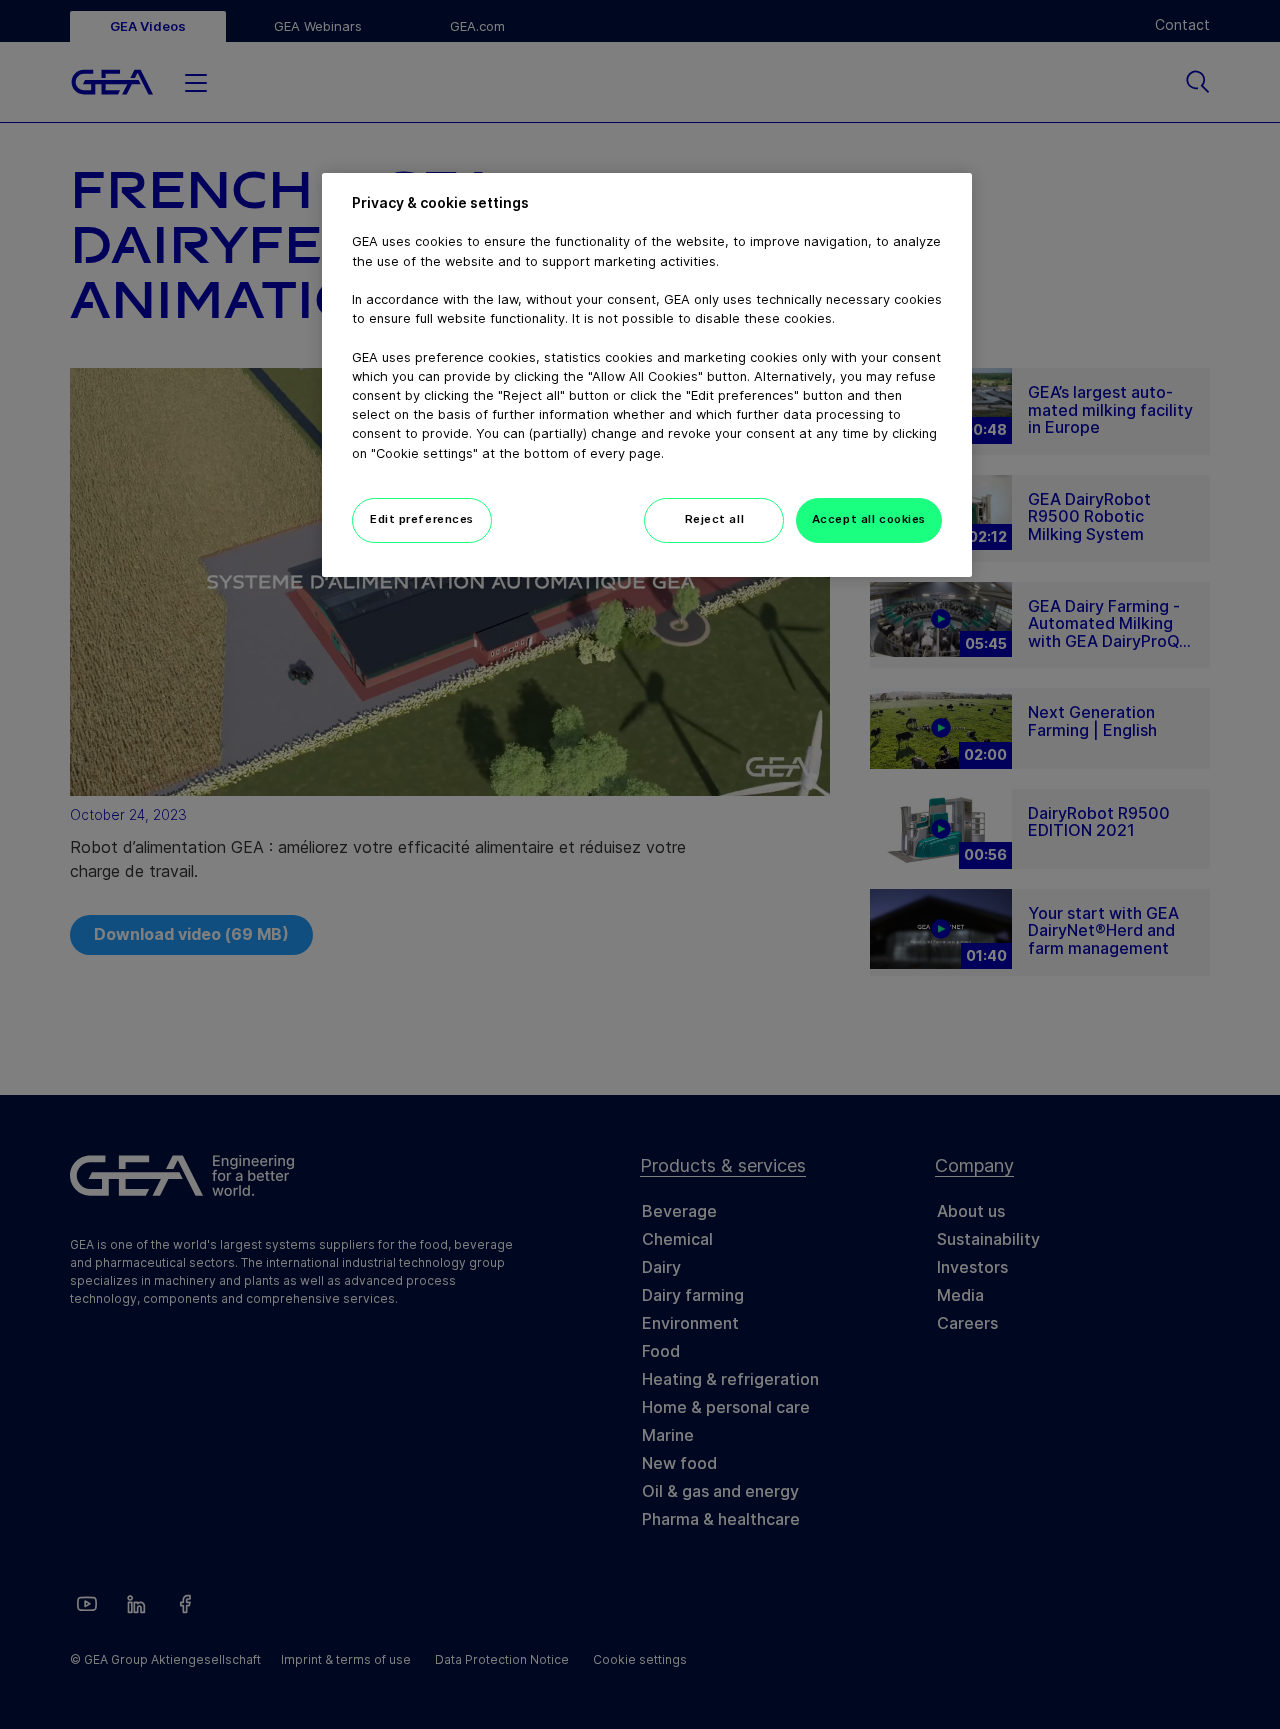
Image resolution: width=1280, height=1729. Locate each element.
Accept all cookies (869, 519)
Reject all (715, 519)
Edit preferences (422, 519)
